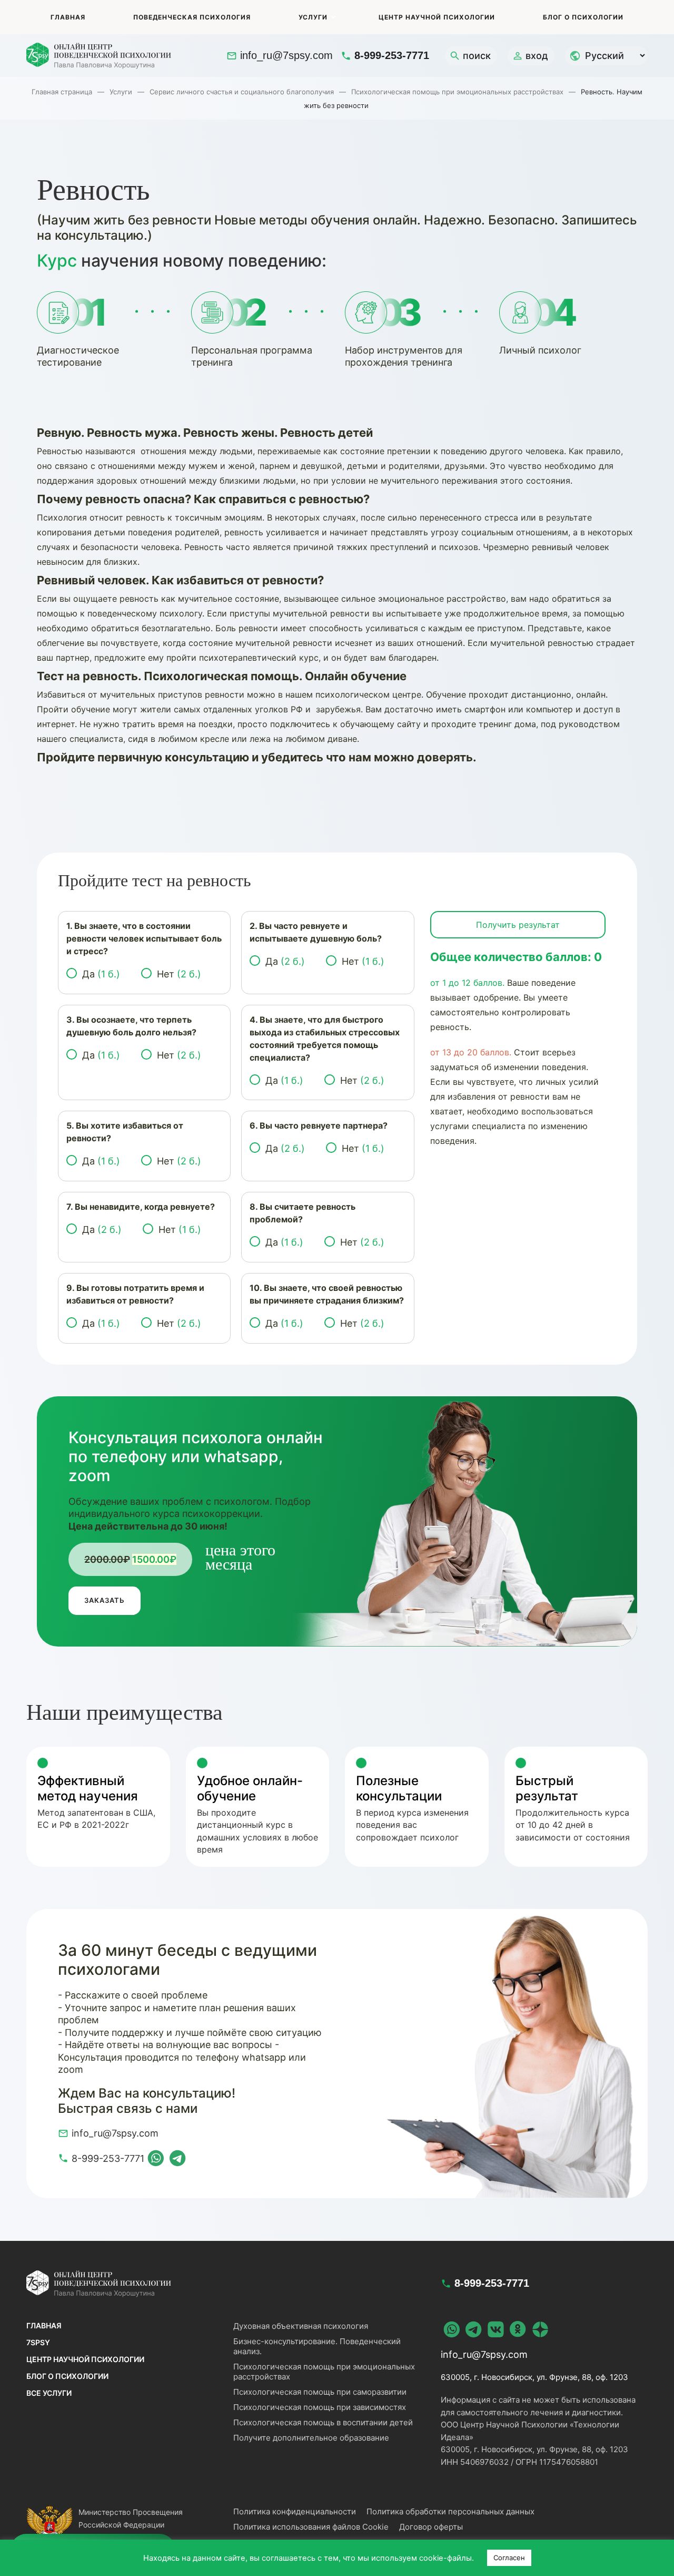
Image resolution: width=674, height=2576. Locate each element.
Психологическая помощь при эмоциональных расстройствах (457, 92)
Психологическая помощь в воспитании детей (323, 2422)
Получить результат (518, 925)
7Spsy (38, 2342)
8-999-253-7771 (392, 55)
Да (101, 974)
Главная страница (62, 92)
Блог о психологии (583, 17)
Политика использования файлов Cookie (311, 2527)
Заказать (105, 1600)
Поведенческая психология (192, 17)
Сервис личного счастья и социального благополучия (242, 92)
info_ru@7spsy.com (286, 55)
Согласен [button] (509, 2558)
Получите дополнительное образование (311, 2438)
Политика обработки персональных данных (450, 2511)
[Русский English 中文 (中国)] (606, 56)
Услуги (313, 17)
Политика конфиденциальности (295, 2511)
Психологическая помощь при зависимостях (320, 2407)
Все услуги (49, 2393)
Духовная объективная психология (301, 2326)
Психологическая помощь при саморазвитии (320, 2392)
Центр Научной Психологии (437, 17)
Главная (68, 17)
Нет (179, 974)
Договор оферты (431, 2527)
